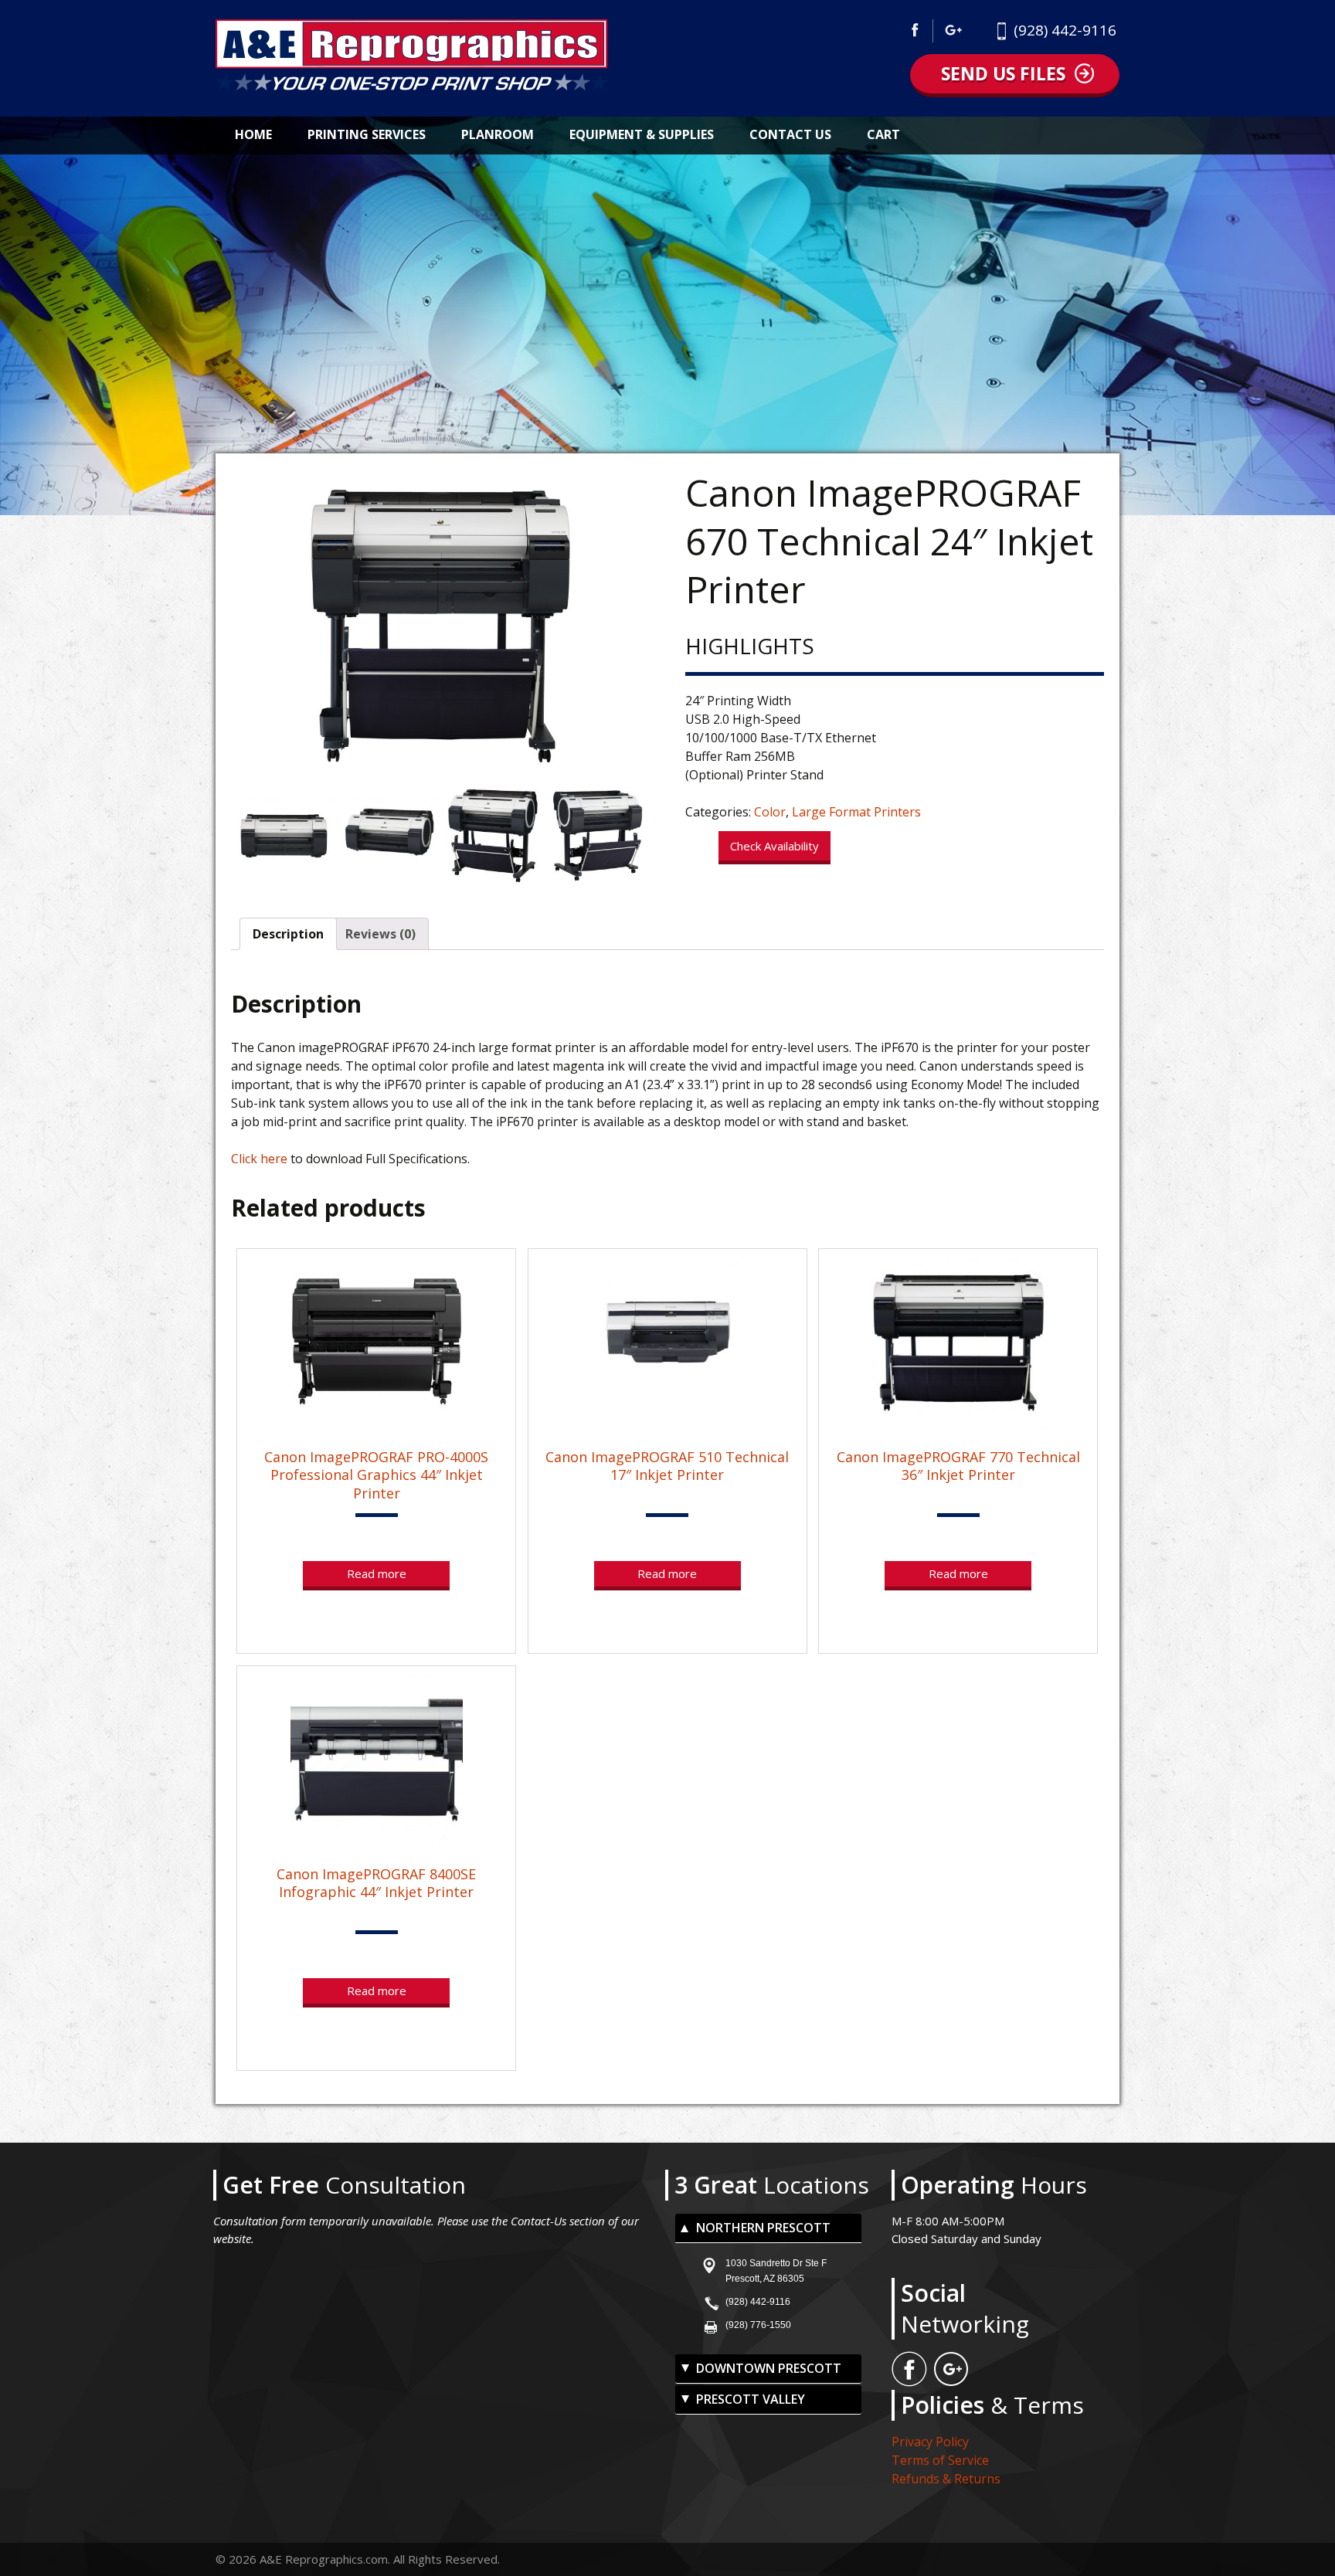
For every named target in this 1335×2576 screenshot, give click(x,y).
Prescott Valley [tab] (751, 2399)
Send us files (1003, 73)
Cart (883, 134)
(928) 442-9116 (1065, 30)
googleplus (954, 31)
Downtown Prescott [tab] (769, 2368)
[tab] (288, 934)
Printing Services (367, 134)
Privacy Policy (930, 2442)
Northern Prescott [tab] (763, 2228)
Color (770, 812)
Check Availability (775, 846)
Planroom (498, 134)
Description (288, 934)
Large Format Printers (856, 812)
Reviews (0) (380, 934)
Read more (377, 1573)
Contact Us (790, 134)
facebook (919, 31)
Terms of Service (940, 2460)
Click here (259, 1159)
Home (253, 134)
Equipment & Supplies (642, 134)
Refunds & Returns (946, 2479)
